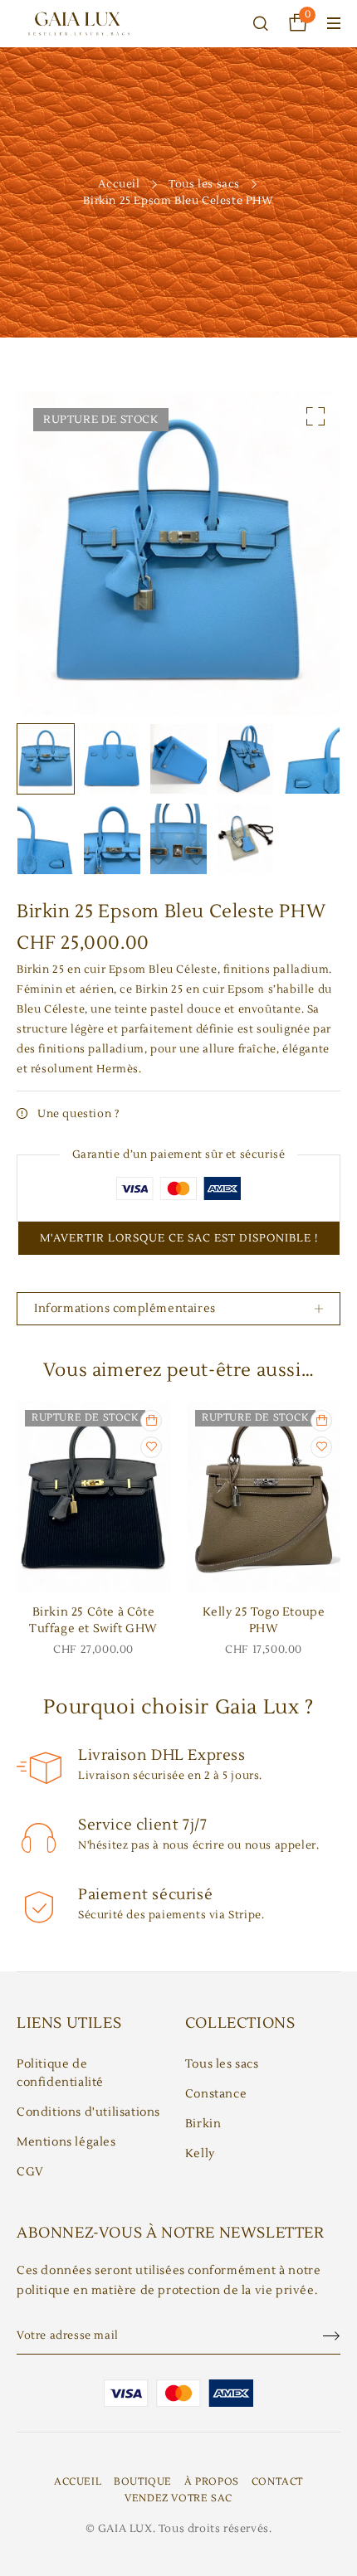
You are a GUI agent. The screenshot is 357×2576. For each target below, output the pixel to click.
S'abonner (324, 2336)
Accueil (119, 184)
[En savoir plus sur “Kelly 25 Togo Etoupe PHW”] (321, 1421)
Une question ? (78, 1114)
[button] (315, 416)
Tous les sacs (204, 184)
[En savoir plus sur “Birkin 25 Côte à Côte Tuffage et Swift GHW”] (151, 1421)
